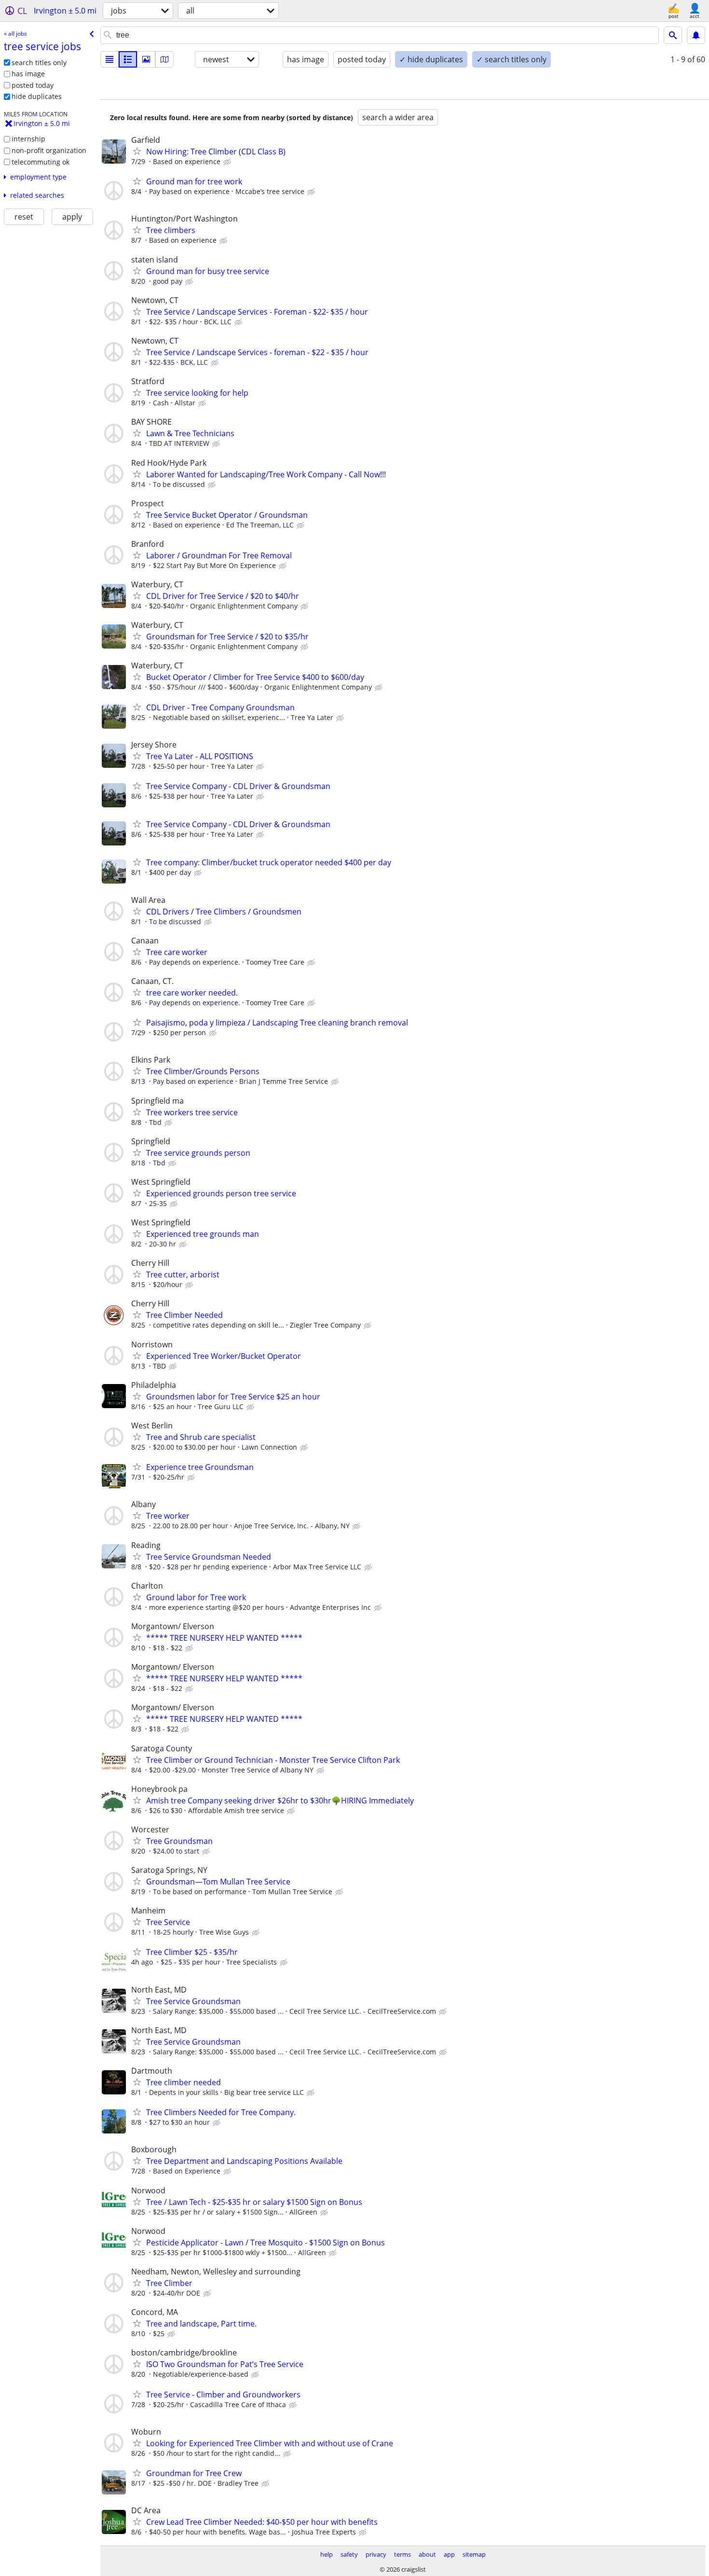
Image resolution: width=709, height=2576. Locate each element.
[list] (109, 59)
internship (28, 139)
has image (28, 74)
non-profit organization (49, 150)
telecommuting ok (41, 162)
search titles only (39, 62)
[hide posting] (228, 162)
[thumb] (128, 59)
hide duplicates (37, 96)
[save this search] (696, 35)
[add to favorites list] (137, 151)
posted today (33, 85)
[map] (164, 59)
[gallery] (146, 59)
